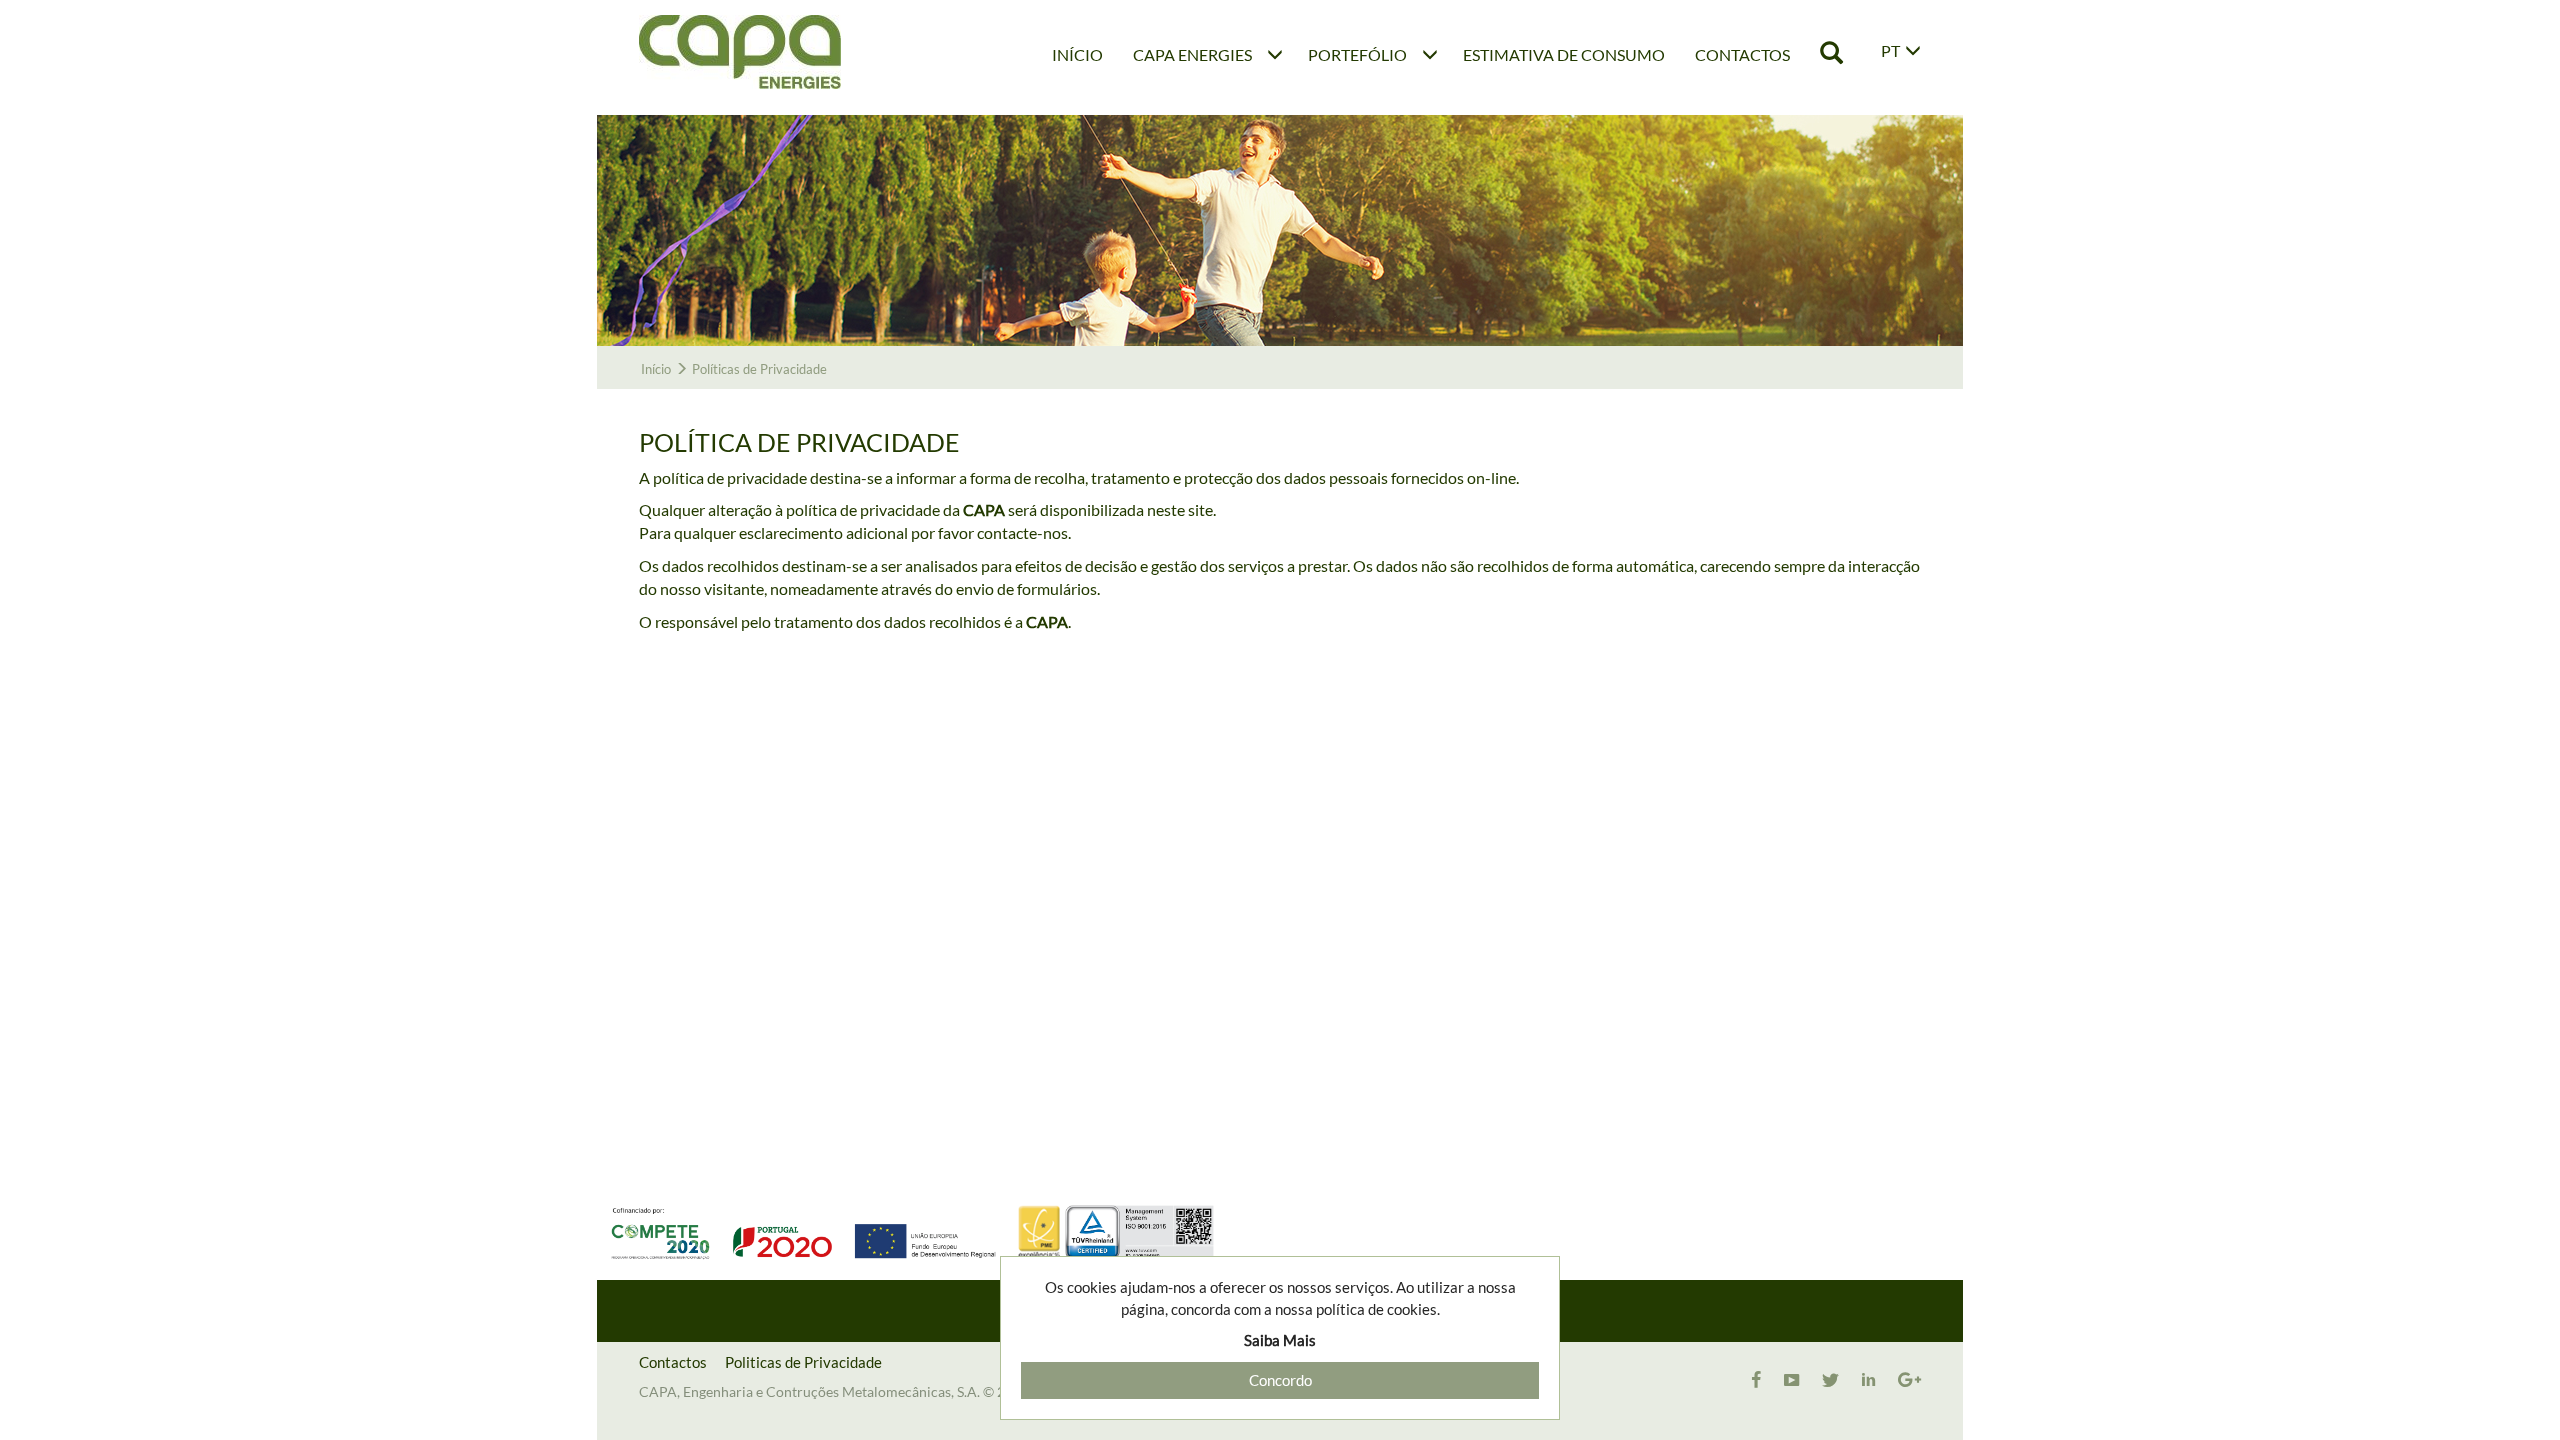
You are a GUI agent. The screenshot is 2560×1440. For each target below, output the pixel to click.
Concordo (1280, 1380)
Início (656, 369)
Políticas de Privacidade (759, 369)
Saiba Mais (1280, 1340)
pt (1890, 50)
